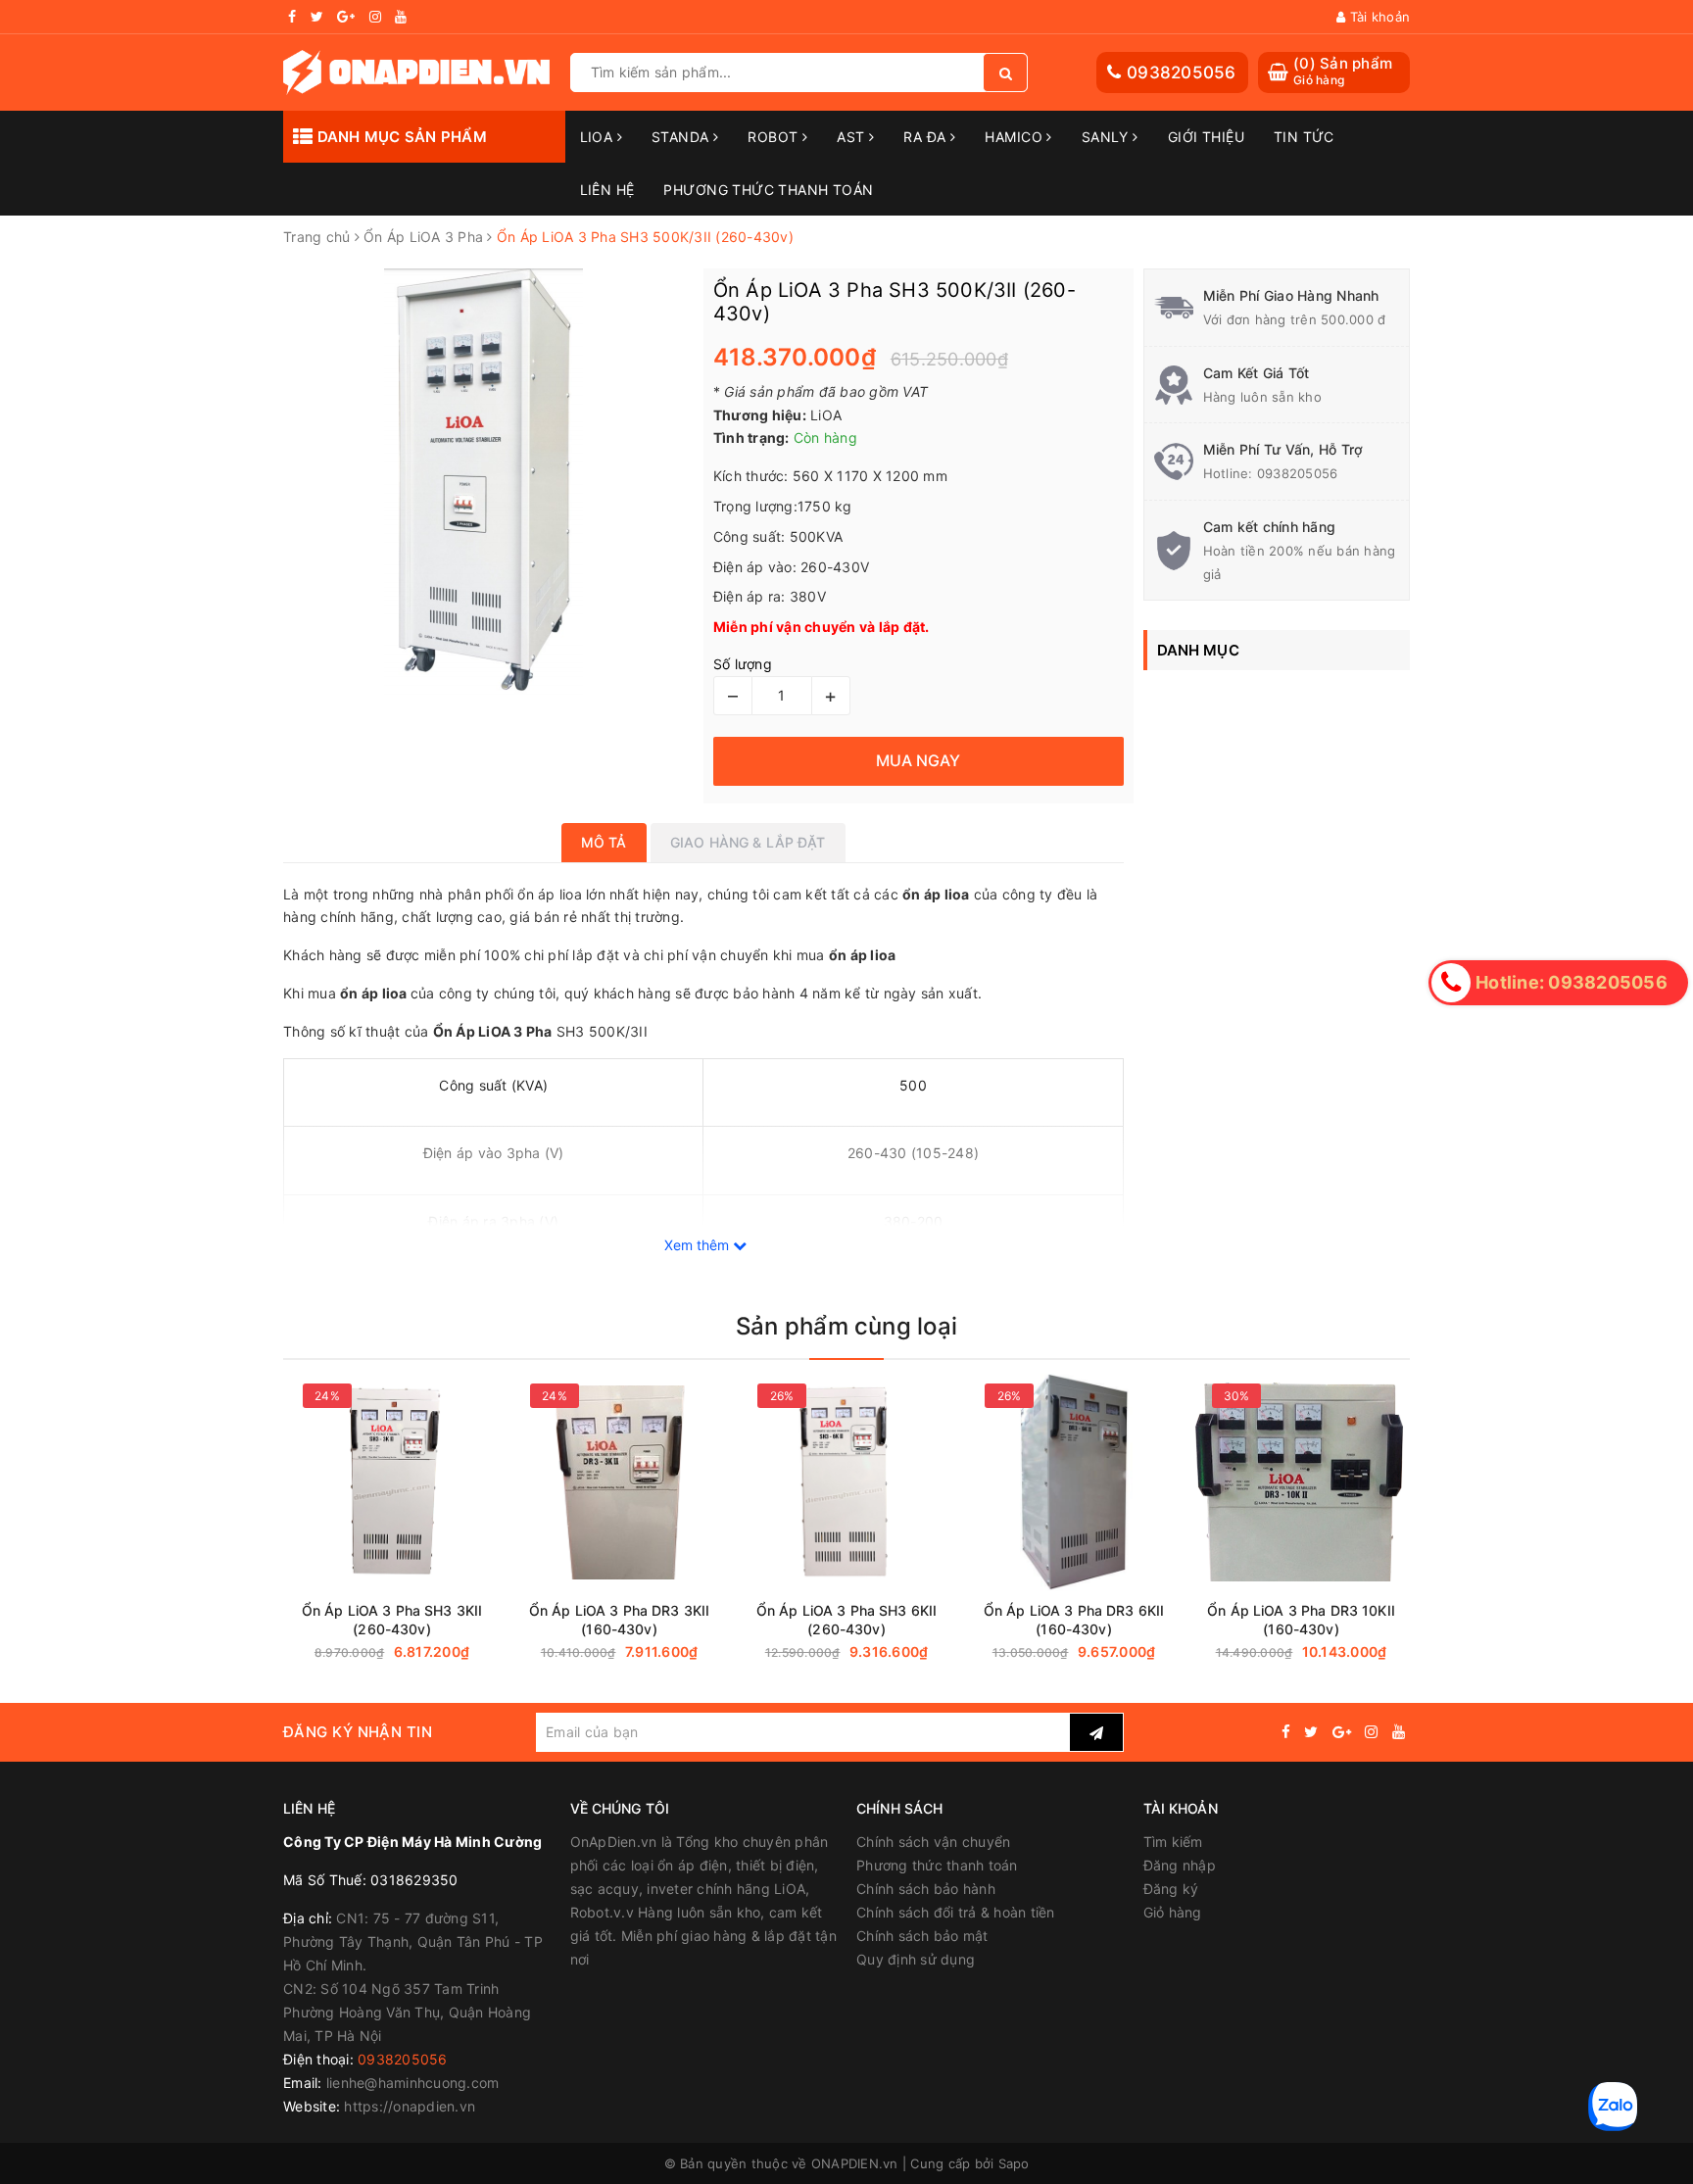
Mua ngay (449, 1652)
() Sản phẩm (1343, 71)
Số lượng (743, 664)
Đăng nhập (1180, 1865)
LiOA (599, 137)
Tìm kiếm (1173, 1842)
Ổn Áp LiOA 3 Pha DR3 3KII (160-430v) (620, 1620)
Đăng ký (1171, 1889)
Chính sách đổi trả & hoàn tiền (956, 1912)
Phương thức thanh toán (937, 1865)
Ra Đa (927, 137)
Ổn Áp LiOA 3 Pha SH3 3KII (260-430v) (392, 1620)
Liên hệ (607, 190)
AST (853, 137)
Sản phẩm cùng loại (846, 1326)
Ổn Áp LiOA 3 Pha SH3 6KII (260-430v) (847, 1620)
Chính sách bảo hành (926, 1889)
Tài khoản (1378, 17)
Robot (775, 137)
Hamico (1016, 137)
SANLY (1108, 137)
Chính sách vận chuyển (933, 1842)
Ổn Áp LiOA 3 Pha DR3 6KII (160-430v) (1074, 1620)
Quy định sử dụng (916, 1959)
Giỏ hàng (1173, 1912)
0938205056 (1182, 73)
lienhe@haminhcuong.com (413, 2083)
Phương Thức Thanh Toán (768, 190)
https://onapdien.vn (410, 2106)
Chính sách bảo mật (922, 1936)
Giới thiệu (1206, 137)
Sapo (1014, 2163)
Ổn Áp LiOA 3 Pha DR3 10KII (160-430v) (1301, 1620)
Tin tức (1304, 137)
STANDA (682, 137)
